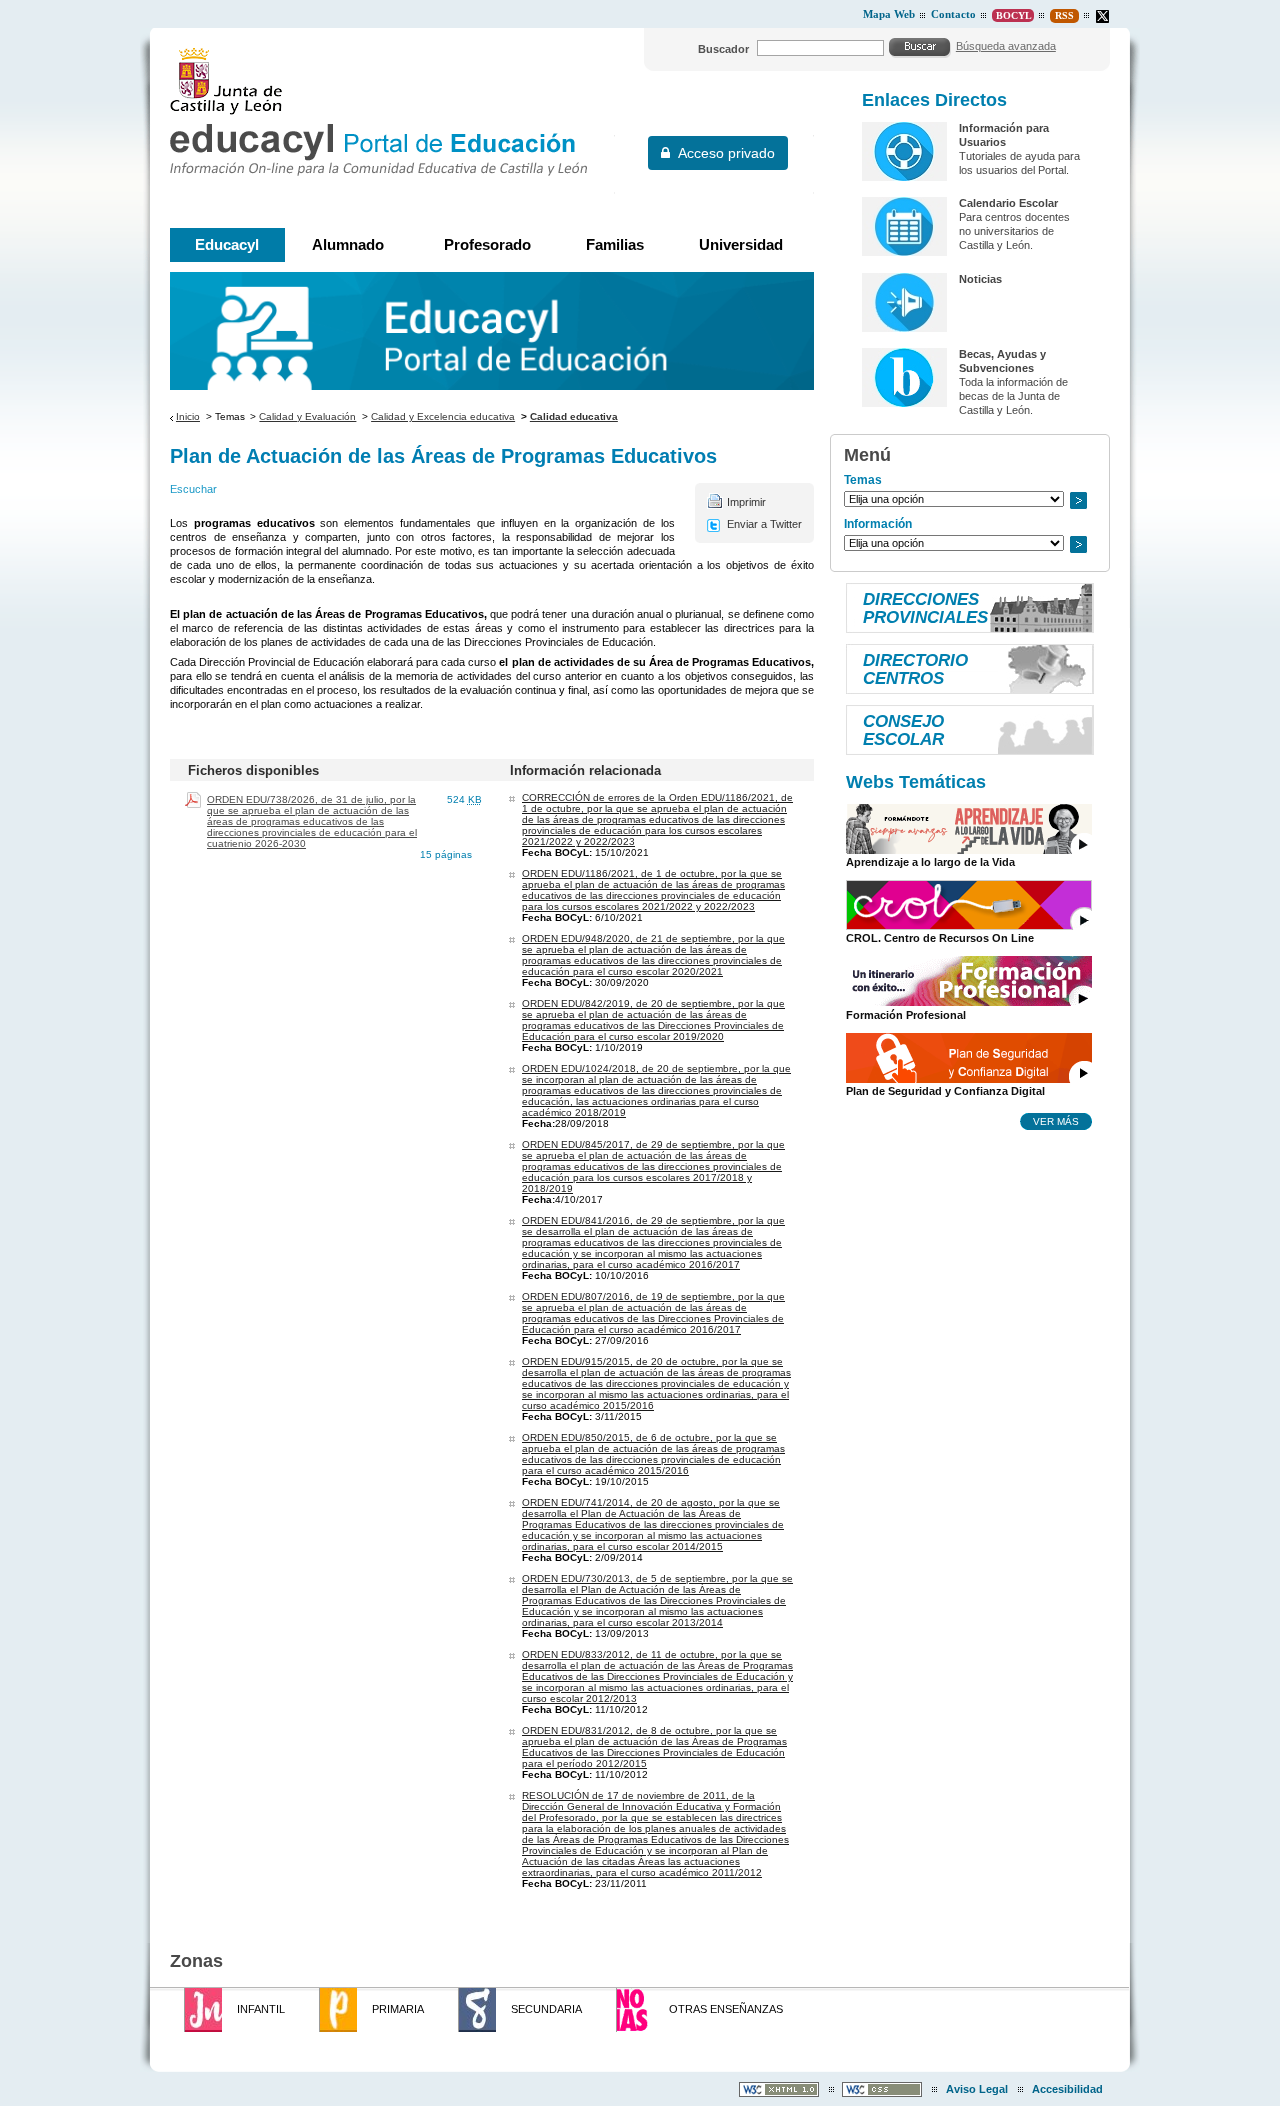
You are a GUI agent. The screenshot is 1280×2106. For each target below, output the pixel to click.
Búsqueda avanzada (1006, 46)
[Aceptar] (920, 47)
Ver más (1056, 1121)
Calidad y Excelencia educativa (443, 416)
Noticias (980, 279)
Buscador (723, 49)
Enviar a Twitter (764, 524)
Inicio (188, 416)
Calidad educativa (574, 416)
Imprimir (746, 502)
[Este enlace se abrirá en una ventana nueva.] (1102, 16)
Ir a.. (1078, 500)
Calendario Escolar (1008, 203)
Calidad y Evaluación (307, 416)
